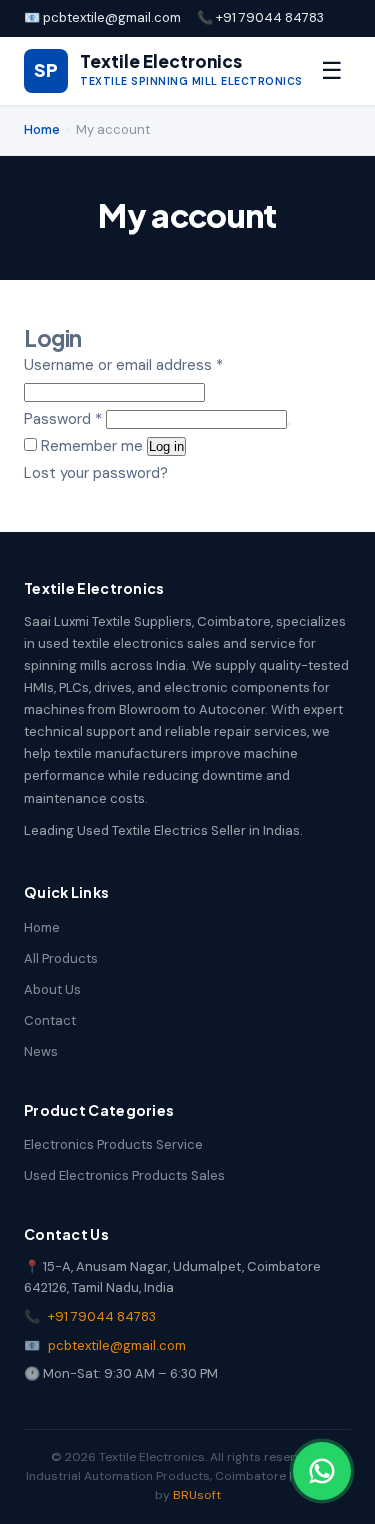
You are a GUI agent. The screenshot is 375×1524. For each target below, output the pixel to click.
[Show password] (289, 424)
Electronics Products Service (113, 1144)
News (41, 1051)
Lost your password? (96, 473)
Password (63, 419)
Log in (166, 446)
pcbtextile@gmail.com (117, 1345)
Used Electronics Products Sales (124, 1175)
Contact (50, 1020)
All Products (61, 958)
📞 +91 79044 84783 (260, 17)
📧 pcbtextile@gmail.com (102, 17)
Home (42, 129)
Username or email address (123, 365)
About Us (52, 989)
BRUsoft (197, 1495)
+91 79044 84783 (102, 1316)
